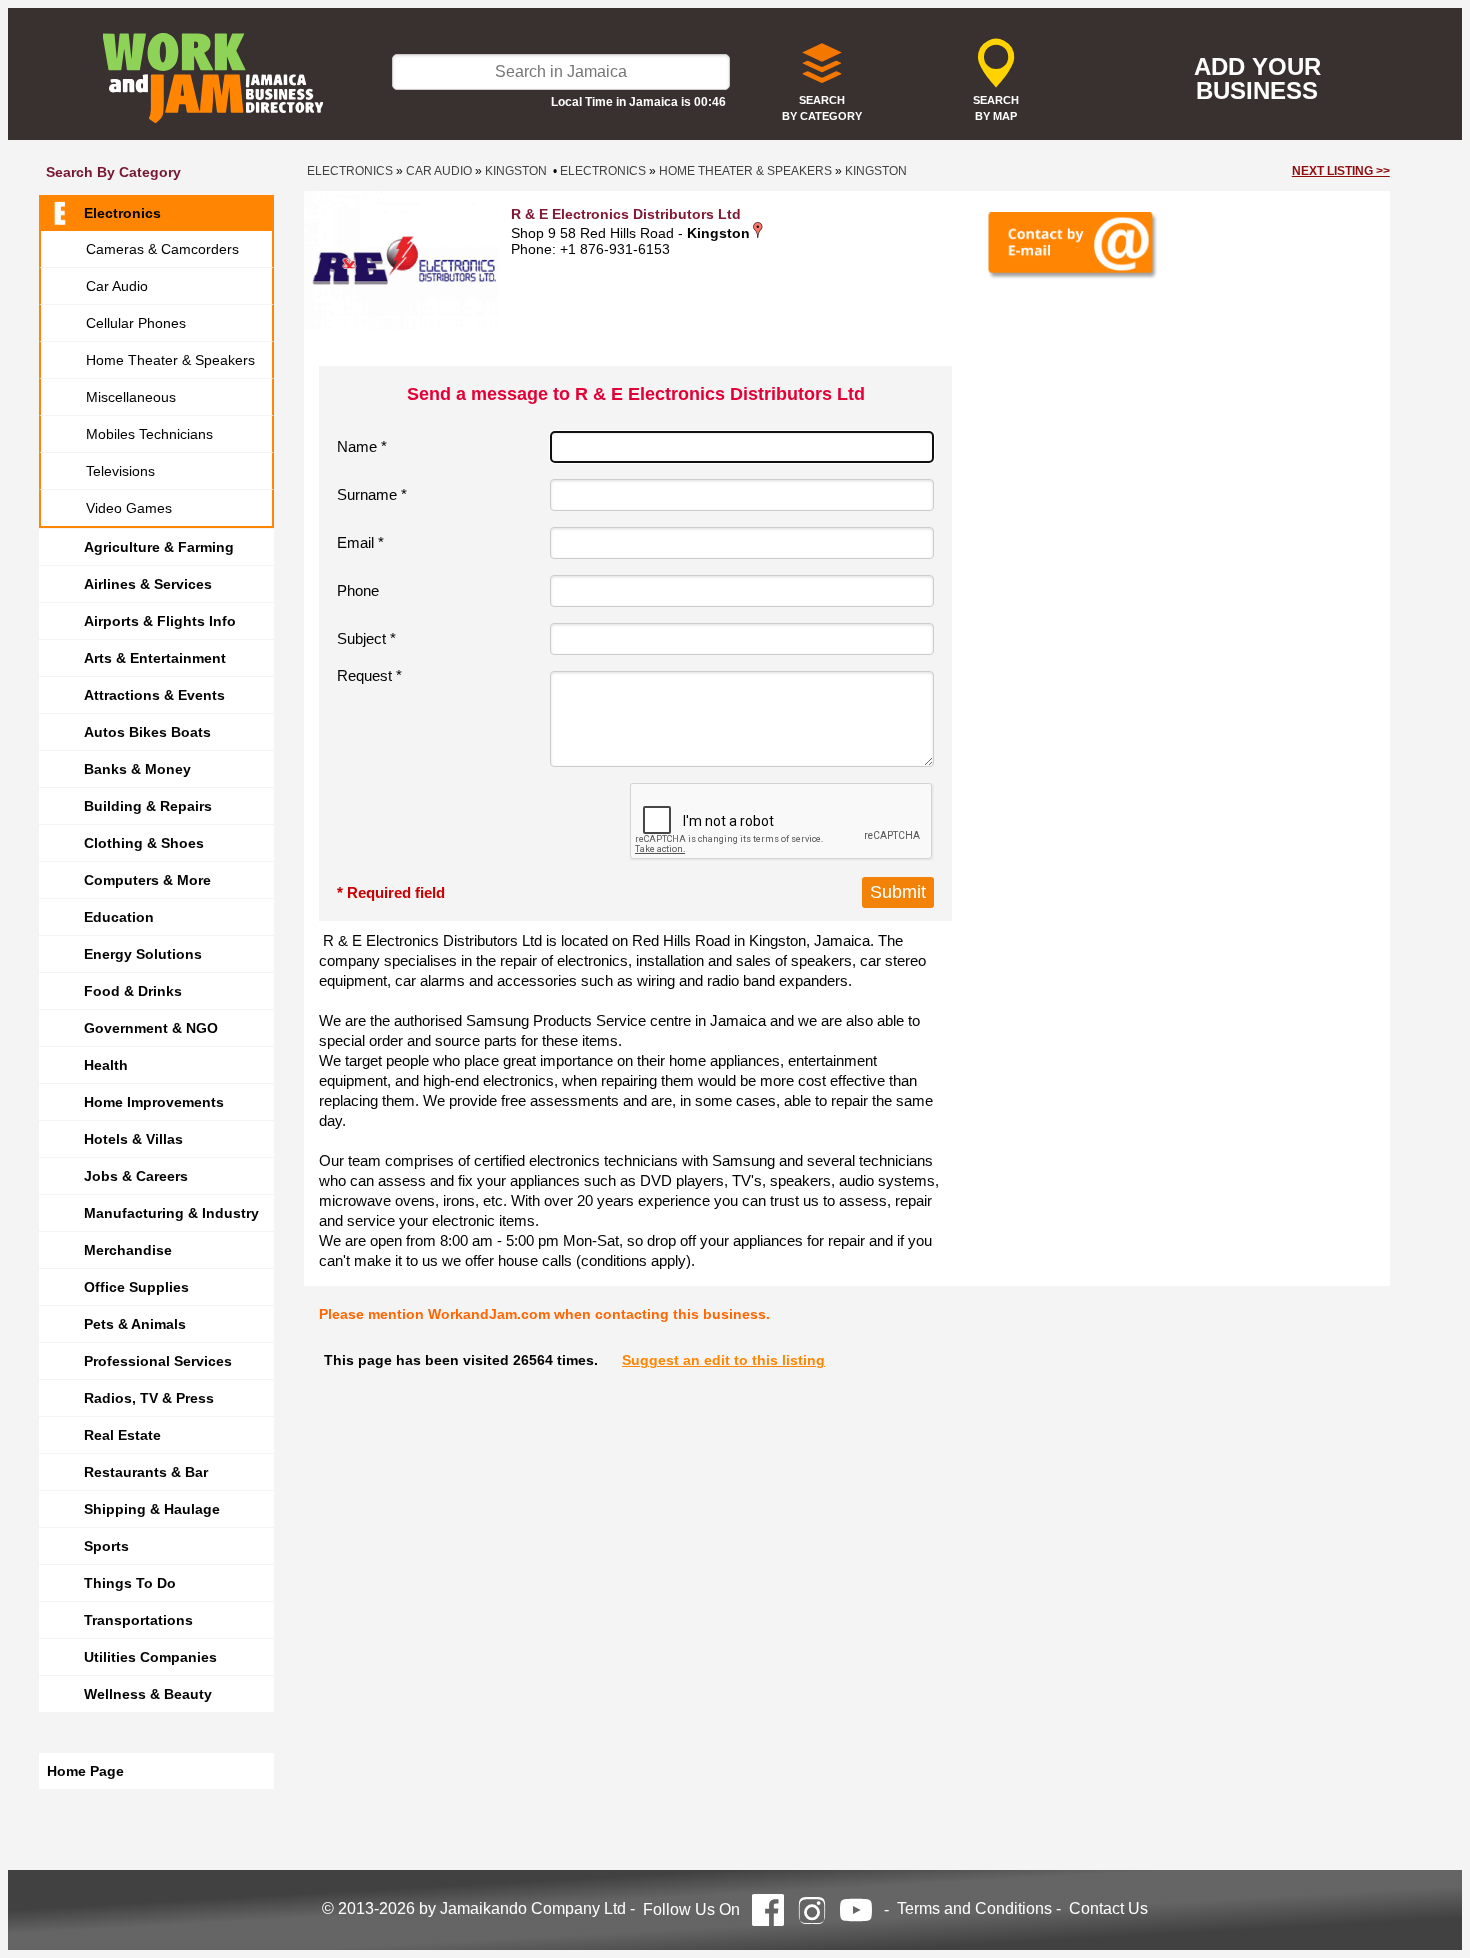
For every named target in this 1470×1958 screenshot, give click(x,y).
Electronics (122, 213)
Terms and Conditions (974, 1908)
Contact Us (1108, 1908)
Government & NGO (151, 1028)
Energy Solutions (143, 954)
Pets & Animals (135, 1324)
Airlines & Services (148, 584)
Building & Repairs (148, 806)
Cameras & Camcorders (162, 249)
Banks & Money (137, 769)
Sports (106, 1546)
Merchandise (128, 1250)
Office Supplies (136, 1287)
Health (106, 1065)
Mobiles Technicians (149, 434)
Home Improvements (154, 1102)
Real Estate (122, 1435)
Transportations (138, 1620)
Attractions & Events (154, 695)
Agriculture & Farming (159, 547)
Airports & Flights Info (160, 621)
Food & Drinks (133, 991)
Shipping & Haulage (152, 1509)
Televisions (120, 471)
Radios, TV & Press (149, 1398)
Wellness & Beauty (148, 1694)
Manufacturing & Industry (171, 1213)
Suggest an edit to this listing (723, 1360)
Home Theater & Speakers (170, 360)
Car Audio (117, 286)
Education (119, 917)
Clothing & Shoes (144, 843)
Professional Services (158, 1361)
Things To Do (130, 1583)
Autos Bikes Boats (147, 732)
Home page (85, 1771)
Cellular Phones (136, 323)
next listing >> (1341, 171)
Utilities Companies (150, 1657)
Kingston (516, 171)
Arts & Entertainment (155, 658)
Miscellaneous (131, 397)
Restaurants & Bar (146, 1472)
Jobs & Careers (136, 1176)
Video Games (129, 508)
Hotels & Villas (133, 1139)
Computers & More (147, 880)
